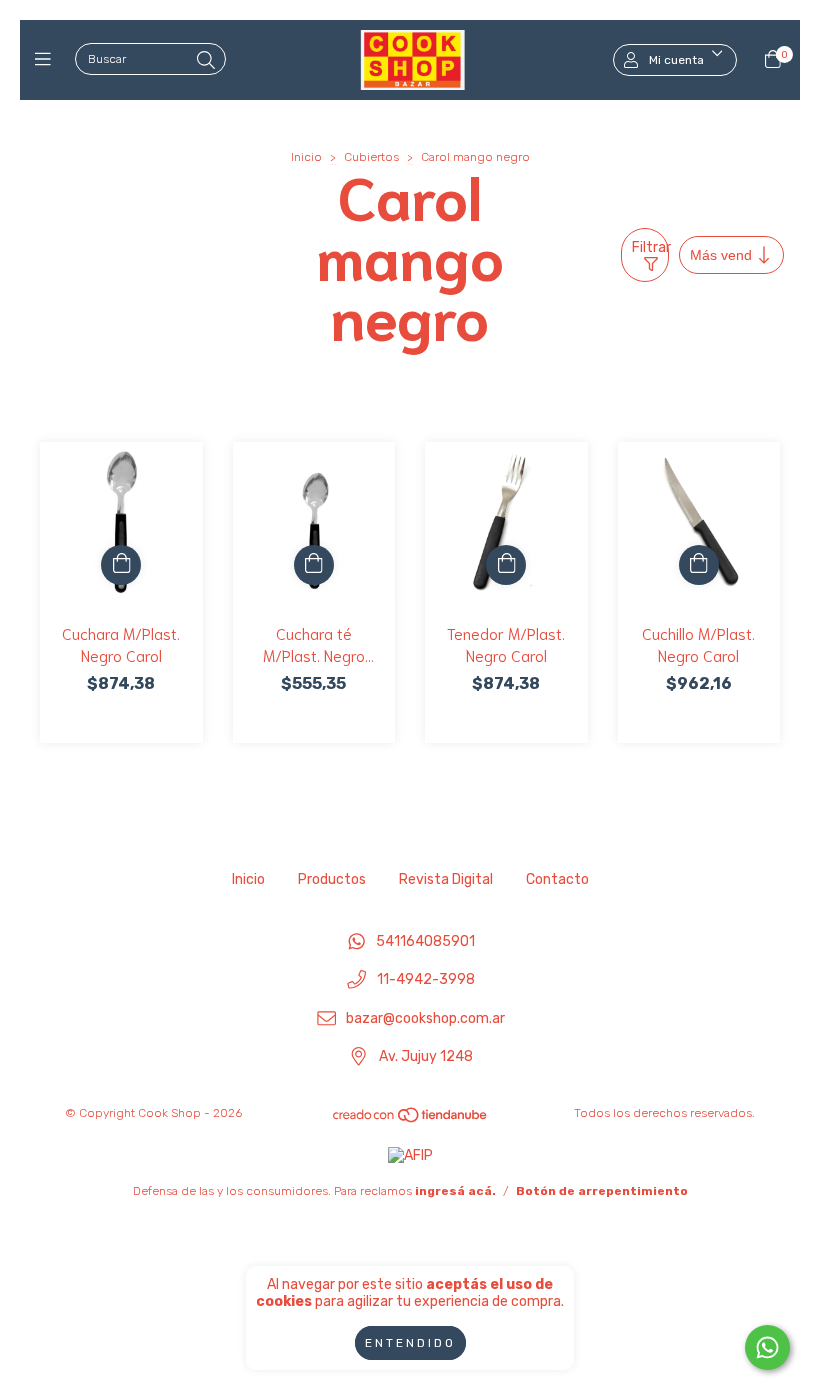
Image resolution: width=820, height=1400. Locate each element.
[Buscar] (206, 61)
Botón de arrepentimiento (602, 1191)
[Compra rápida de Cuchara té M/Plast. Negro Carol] (314, 565)
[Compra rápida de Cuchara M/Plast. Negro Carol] (121, 565)
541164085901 (425, 941)
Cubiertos (371, 157)
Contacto (557, 879)
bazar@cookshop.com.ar (425, 1018)
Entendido (410, 1343)
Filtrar (650, 247)
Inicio (306, 157)
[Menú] (47, 60)
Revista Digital (446, 879)
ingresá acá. (455, 1191)
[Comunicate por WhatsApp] (767, 1347)
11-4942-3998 (426, 980)
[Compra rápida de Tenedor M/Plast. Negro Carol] (506, 565)
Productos (332, 879)
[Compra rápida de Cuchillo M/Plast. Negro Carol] (699, 565)
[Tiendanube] (411, 1120)
